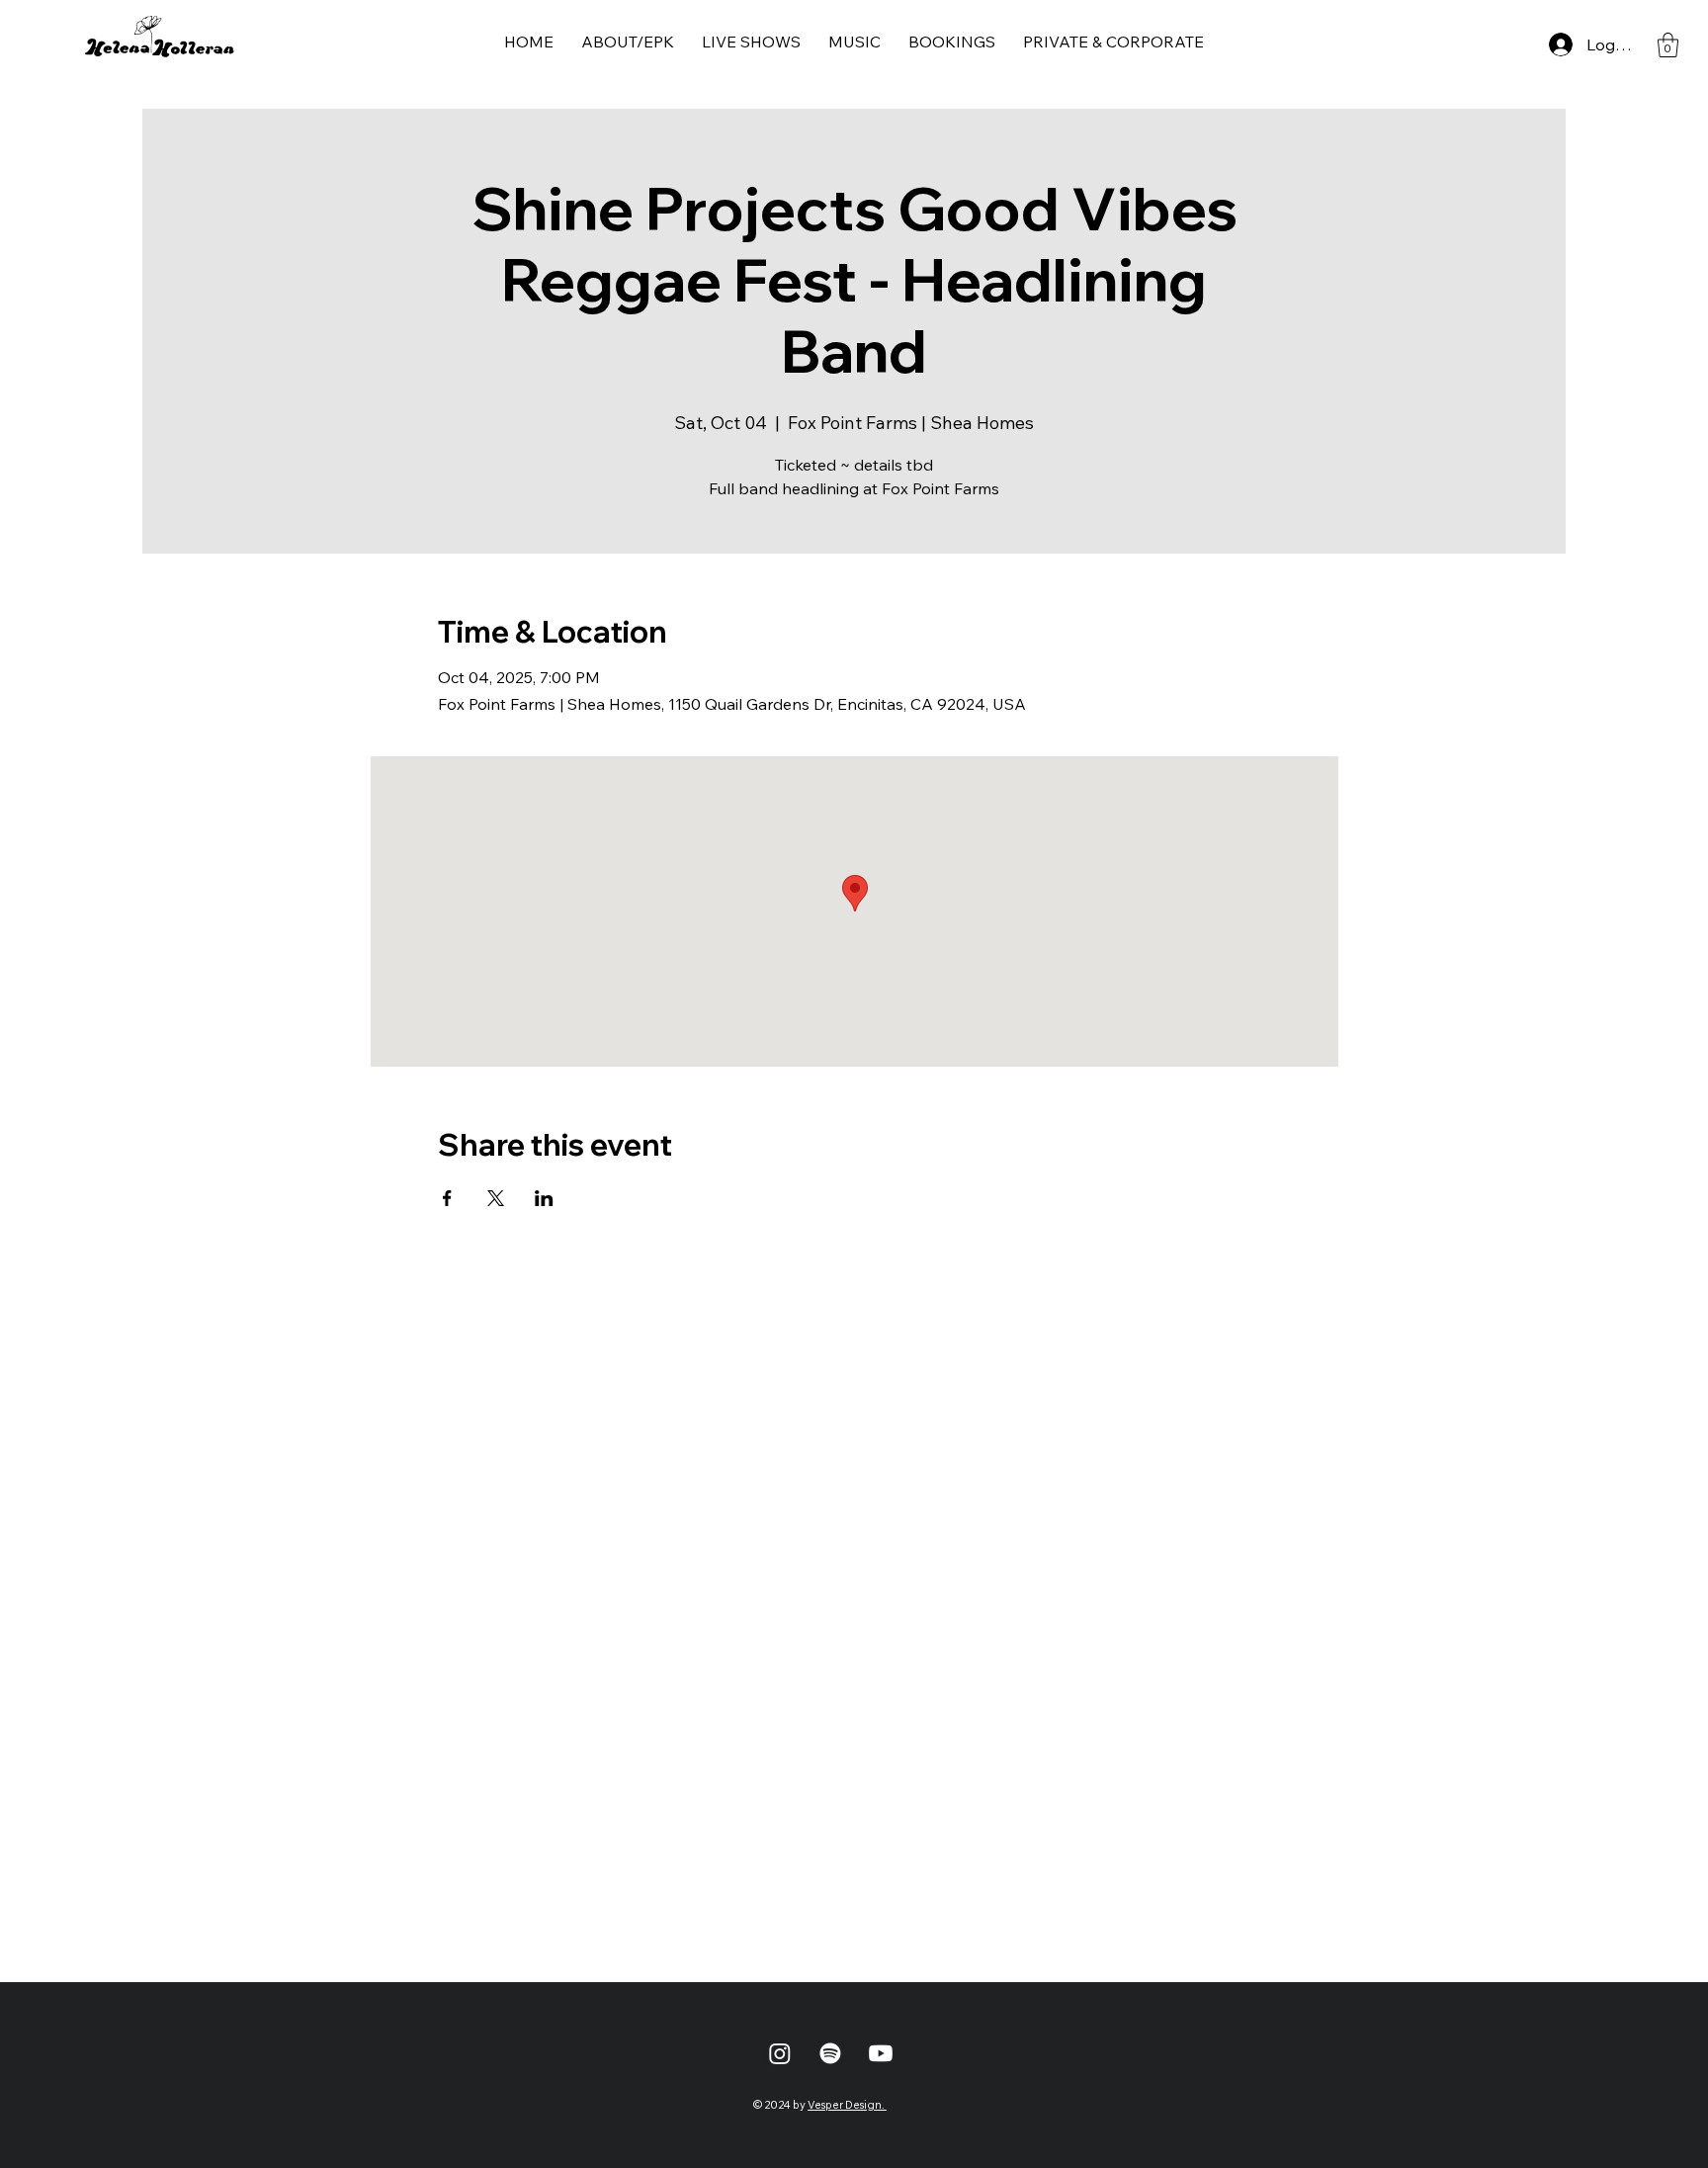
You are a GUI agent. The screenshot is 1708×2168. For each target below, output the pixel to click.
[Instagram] (780, 2053)
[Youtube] (881, 2053)
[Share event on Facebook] (447, 1198)
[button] (1668, 45)
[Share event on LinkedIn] (544, 1198)
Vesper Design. (847, 2105)
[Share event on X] (496, 1198)
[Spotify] (830, 2053)
